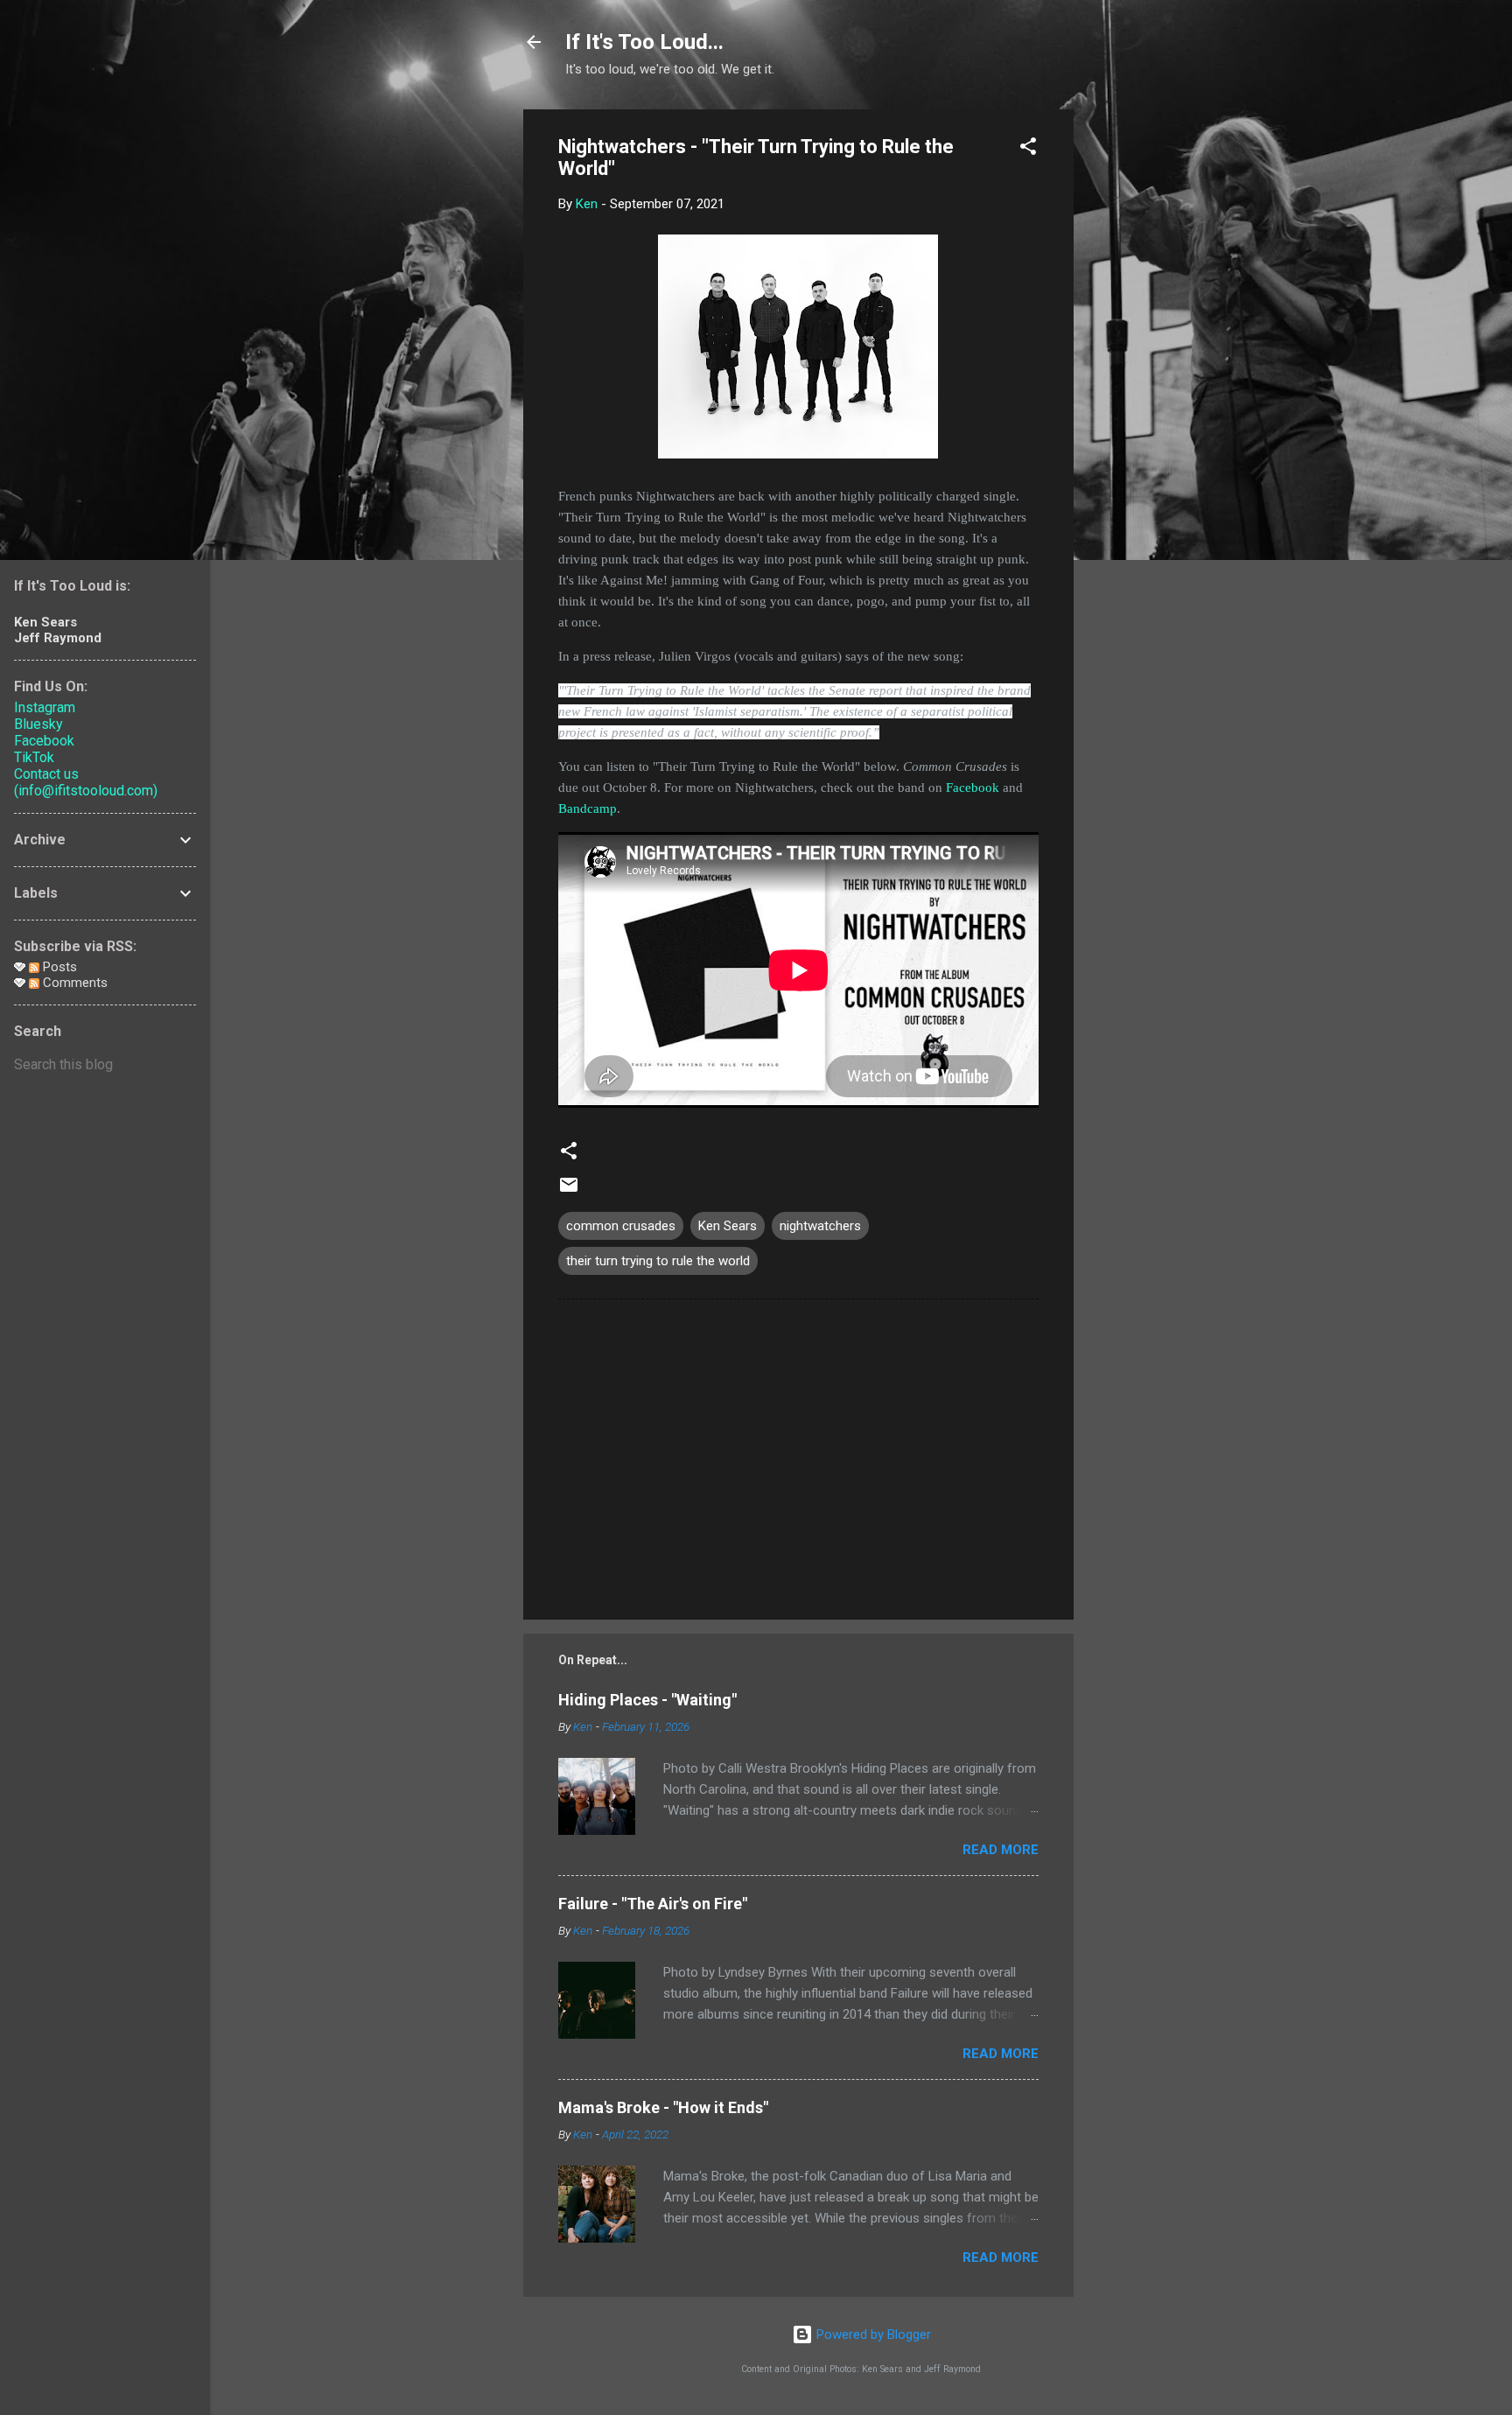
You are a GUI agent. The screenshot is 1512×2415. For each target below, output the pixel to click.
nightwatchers (820, 1226)
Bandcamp (588, 808)
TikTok (34, 757)
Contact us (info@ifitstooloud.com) (86, 782)
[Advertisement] (1144, 372)
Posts (58, 967)
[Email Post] (569, 1191)
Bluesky (38, 724)
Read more (1001, 1850)
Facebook (973, 787)
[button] (1028, 149)
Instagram (45, 707)
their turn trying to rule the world (658, 1261)
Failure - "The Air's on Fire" (653, 1904)
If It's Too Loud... (644, 42)
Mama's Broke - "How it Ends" (663, 2107)
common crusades (621, 1226)
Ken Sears (728, 1226)
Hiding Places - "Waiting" (647, 1700)
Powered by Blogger (872, 2334)
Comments (73, 983)
